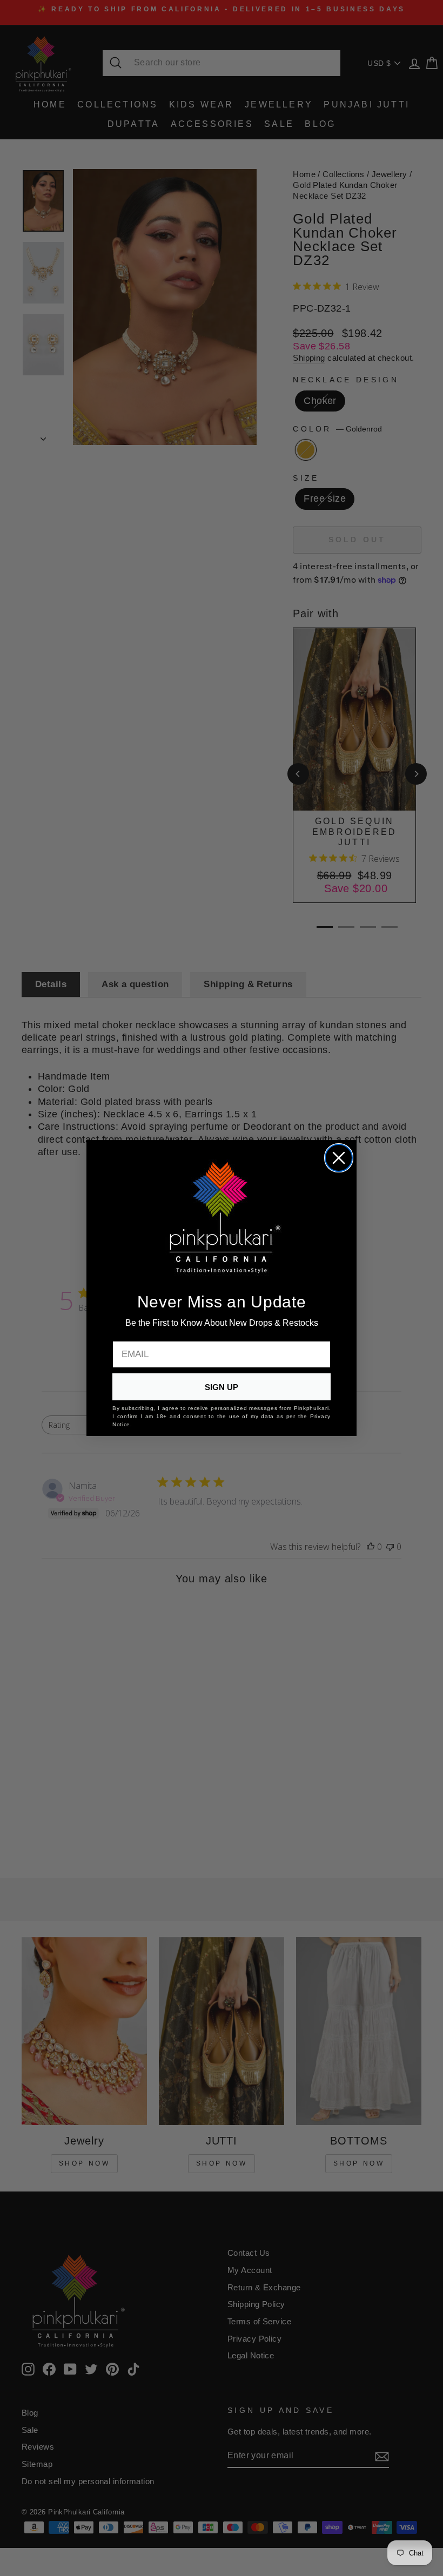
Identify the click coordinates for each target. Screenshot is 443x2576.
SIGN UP (222, 1387)
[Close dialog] (339, 1158)
